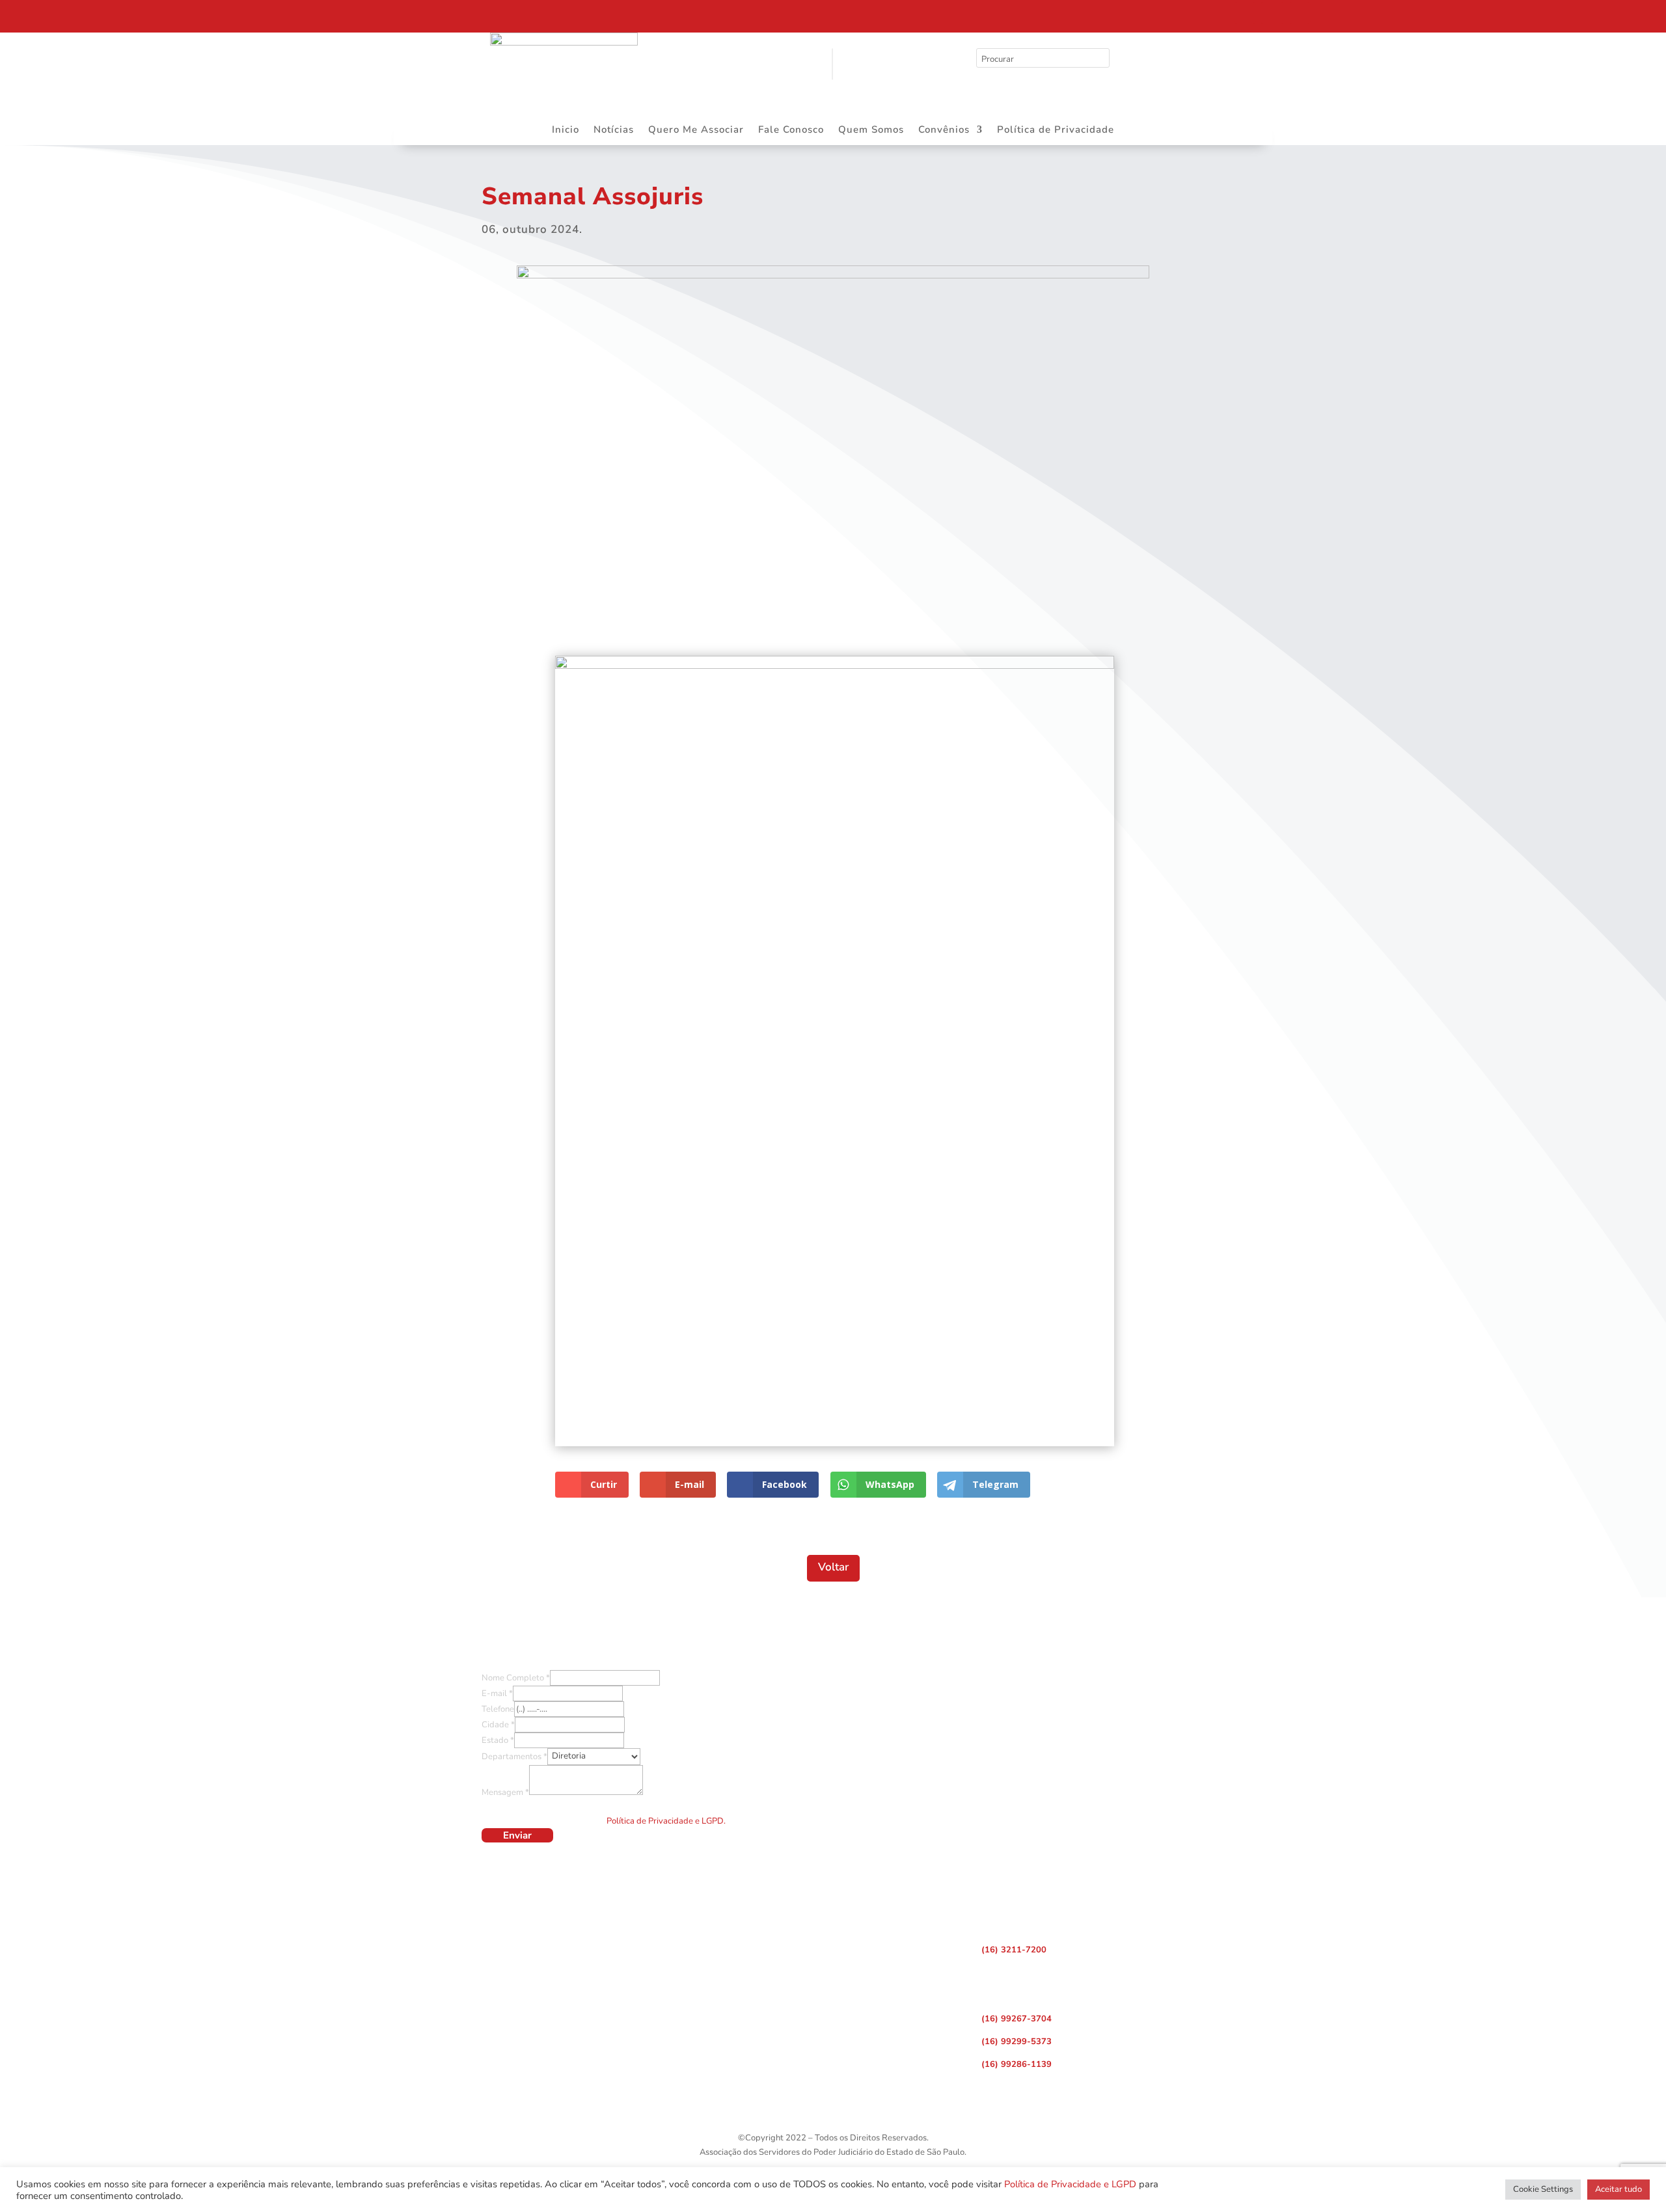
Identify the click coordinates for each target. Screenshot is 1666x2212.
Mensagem (505, 1792)
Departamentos (514, 1756)
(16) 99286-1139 (1017, 2064)
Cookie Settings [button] (1543, 2189)
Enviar (517, 1835)
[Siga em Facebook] (1245, 13)
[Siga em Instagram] (1272, 13)
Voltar (833, 1567)
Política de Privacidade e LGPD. (666, 1821)
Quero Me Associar (696, 130)
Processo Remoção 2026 (133, 15)
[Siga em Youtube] (1300, 13)
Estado (498, 1740)
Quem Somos (871, 130)
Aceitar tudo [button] (1618, 2189)
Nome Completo (516, 1678)
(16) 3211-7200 (1014, 1950)
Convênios (944, 130)
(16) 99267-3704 (1017, 2019)
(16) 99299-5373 (1017, 2042)
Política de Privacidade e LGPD (1070, 2184)
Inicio (566, 130)
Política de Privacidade (1056, 130)
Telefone (498, 1709)
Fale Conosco (791, 130)
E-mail (497, 1693)
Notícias (614, 130)
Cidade (498, 1725)
